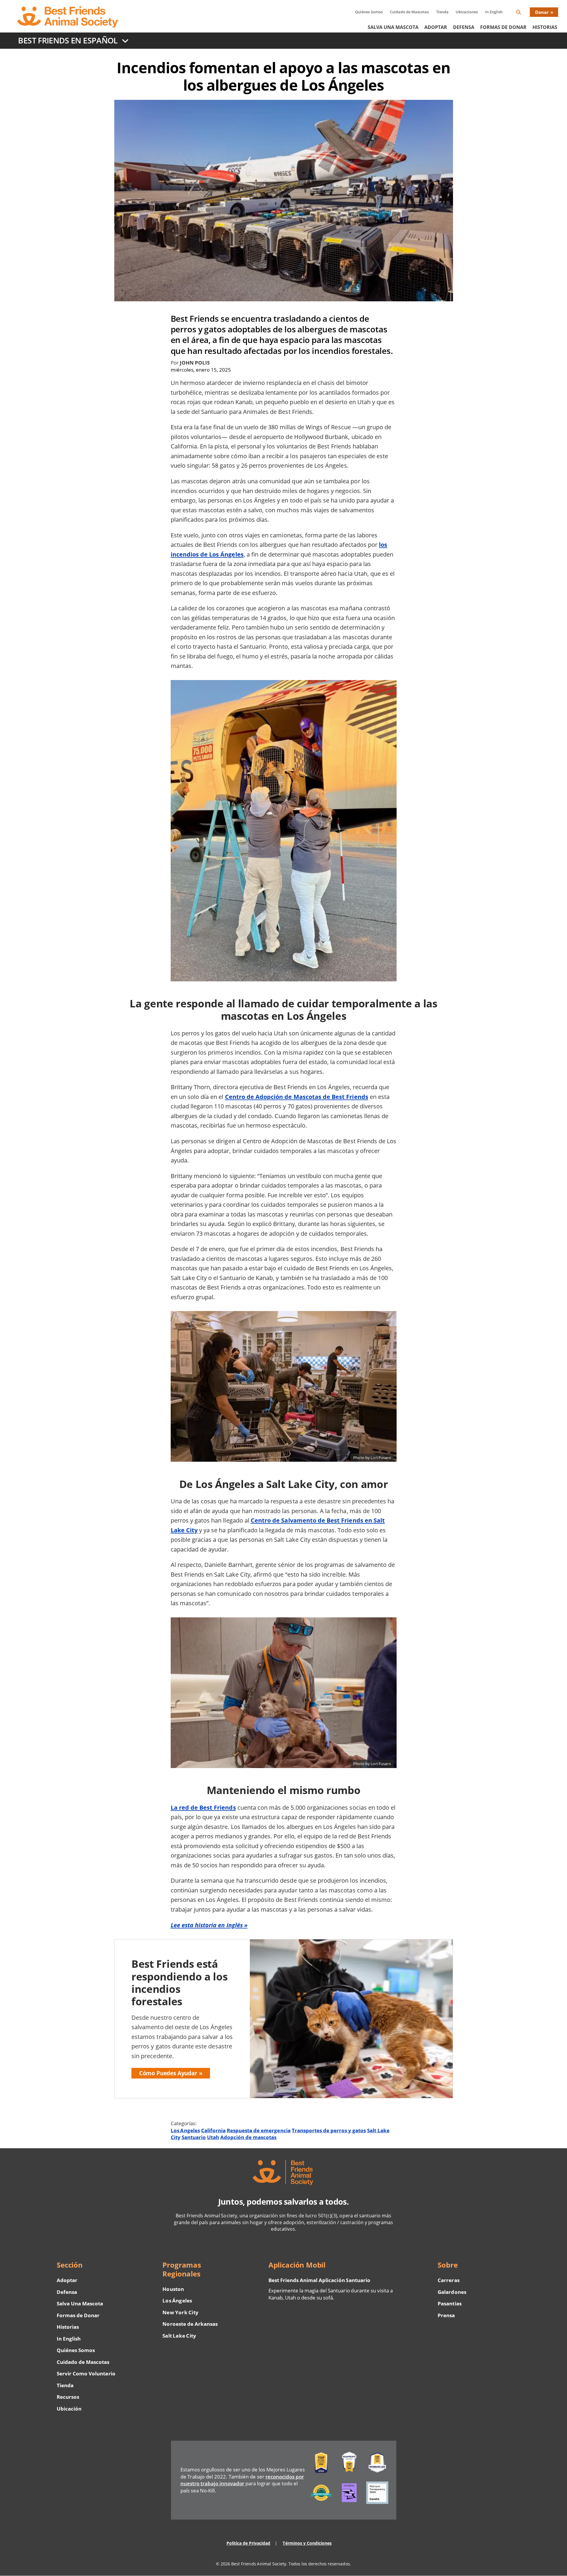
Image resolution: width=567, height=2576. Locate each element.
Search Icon (523, 13)
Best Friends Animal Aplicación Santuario (319, 2280)
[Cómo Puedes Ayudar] (284, 2019)
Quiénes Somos (369, 12)
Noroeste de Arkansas (190, 2324)
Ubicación (69, 2409)
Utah (213, 2137)
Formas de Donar (503, 27)
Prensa (446, 2315)
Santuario (194, 2137)
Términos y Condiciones (307, 2543)
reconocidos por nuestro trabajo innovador (242, 2480)
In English (494, 12)
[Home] (73, 17)
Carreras (448, 2280)
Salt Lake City (179, 2336)
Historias (545, 27)
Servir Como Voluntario (86, 2373)
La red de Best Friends (203, 1807)
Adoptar (436, 27)
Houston (173, 2289)
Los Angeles (185, 2130)
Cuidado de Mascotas (409, 12)
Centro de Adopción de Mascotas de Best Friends (297, 1097)
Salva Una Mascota (393, 27)
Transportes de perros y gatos (329, 2130)
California (213, 2130)
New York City (180, 2312)
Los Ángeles (177, 2301)
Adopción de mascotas (249, 2137)
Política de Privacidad (249, 2543)
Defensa (464, 27)
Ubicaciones (467, 12)
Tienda (442, 12)
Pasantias (449, 2303)
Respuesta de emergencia (259, 2130)
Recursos (68, 2397)
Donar (542, 12)
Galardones (452, 2292)
